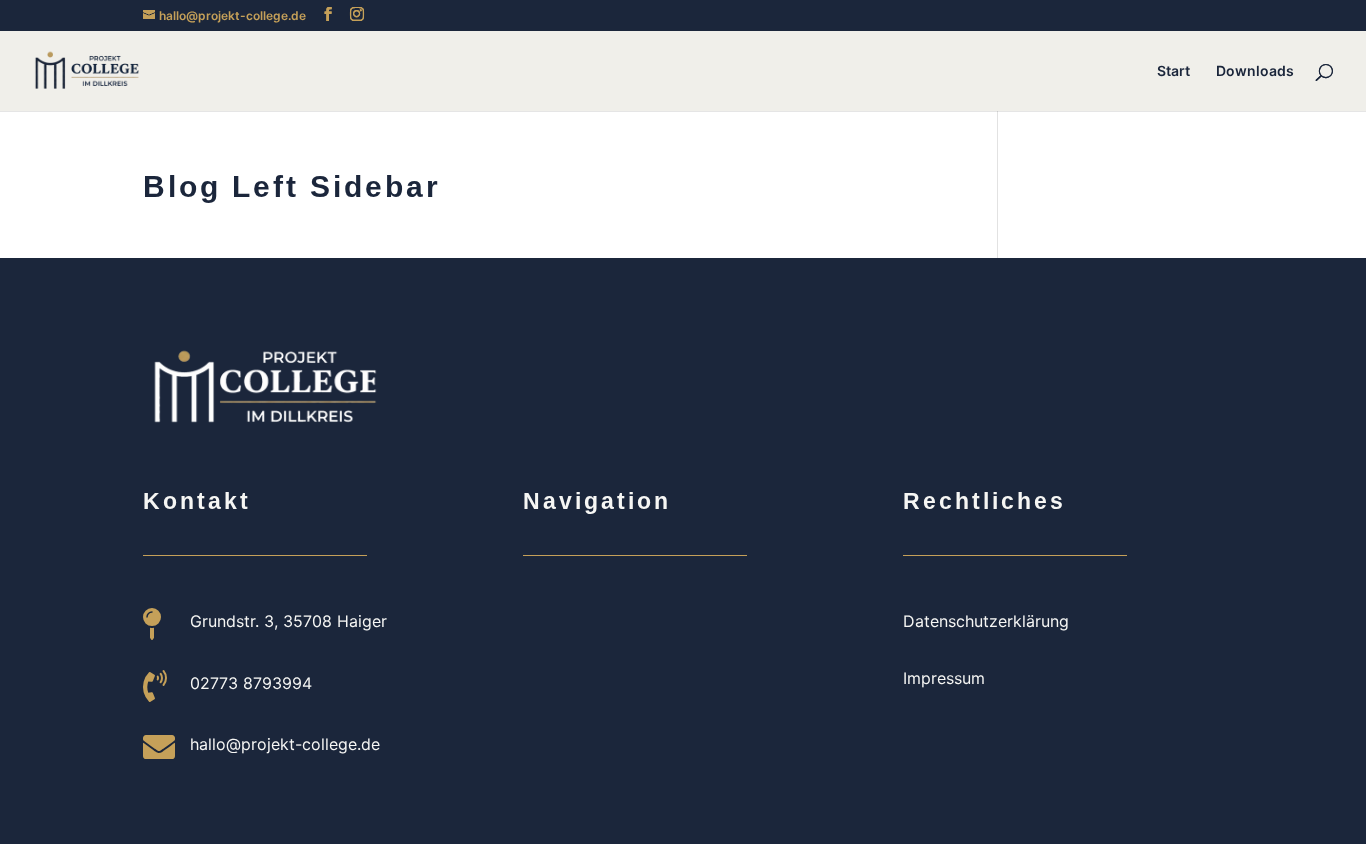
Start (1173, 71)
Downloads (1255, 71)
